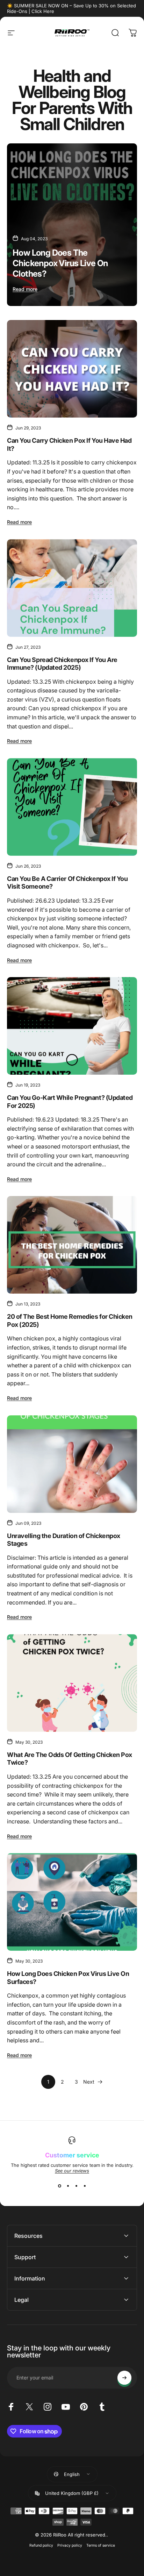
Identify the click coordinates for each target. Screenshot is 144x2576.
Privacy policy (70, 2545)
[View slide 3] (76, 2186)
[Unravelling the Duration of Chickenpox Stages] (72, 1464)
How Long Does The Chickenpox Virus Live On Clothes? (60, 263)
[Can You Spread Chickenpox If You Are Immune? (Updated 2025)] (72, 588)
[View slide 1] (59, 2186)
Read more (25, 289)
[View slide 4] (85, 2186)
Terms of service (101, 2545)
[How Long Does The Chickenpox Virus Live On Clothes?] (72, 225)
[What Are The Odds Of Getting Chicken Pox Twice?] (72, 1683)
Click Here (43, 11)
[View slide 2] (68, 2186)
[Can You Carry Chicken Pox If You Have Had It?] (72, 369)
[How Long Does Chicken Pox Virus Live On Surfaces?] (72, 1902)
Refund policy (41, 2545)
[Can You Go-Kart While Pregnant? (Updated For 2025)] (72, 1026)
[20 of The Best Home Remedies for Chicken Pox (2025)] (72, 1245)
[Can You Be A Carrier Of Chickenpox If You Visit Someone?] (72, 807)
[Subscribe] (124, 2378)
